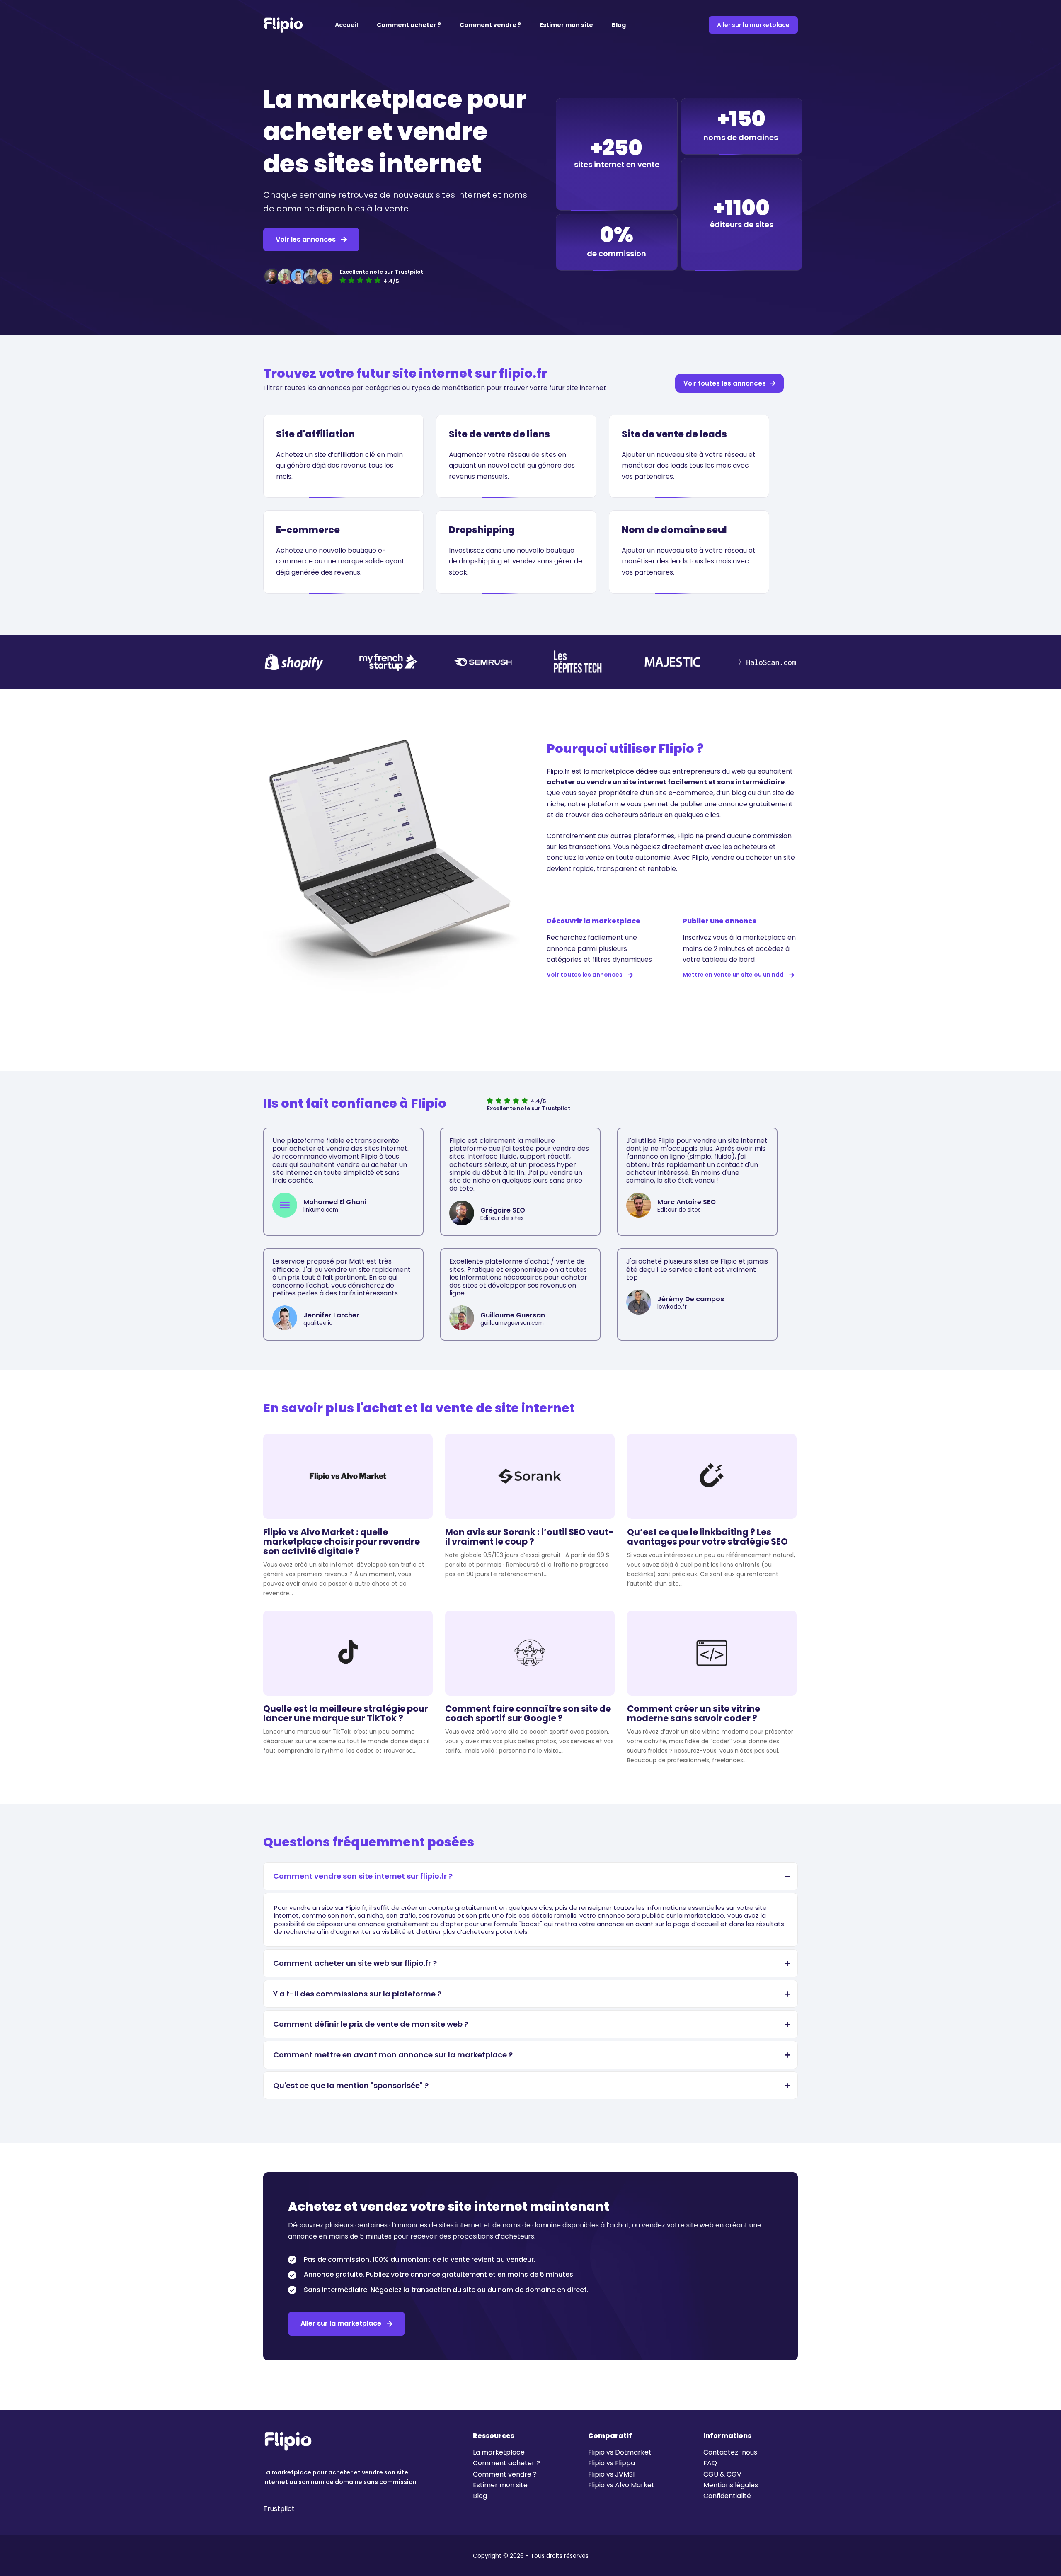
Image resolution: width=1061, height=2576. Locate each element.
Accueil (346, 25)
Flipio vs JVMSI (611, 2474)
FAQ (710, 2463)
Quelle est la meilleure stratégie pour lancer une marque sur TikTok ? (346, 1713)
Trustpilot (279, 2509)
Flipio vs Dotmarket (620, 2452)
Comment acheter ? (409, 25)
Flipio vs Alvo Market (621, 2485)
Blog (619, 25)
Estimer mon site (566, 25)
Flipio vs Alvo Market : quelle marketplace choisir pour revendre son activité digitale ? (342, 1541)
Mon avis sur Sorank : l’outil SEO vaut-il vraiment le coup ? (529, 1537)
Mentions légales (731, 2485)
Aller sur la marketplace (753, 25)
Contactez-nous (730, 2452)
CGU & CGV (722, 2474)
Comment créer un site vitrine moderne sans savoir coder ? (694, 1713)
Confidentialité (727, 2496)
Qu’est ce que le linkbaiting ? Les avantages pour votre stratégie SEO (707, 1537)
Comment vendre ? (490, 25)
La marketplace (499, 2452)
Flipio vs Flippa (612, 2463)
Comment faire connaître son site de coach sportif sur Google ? (528, 1713)
